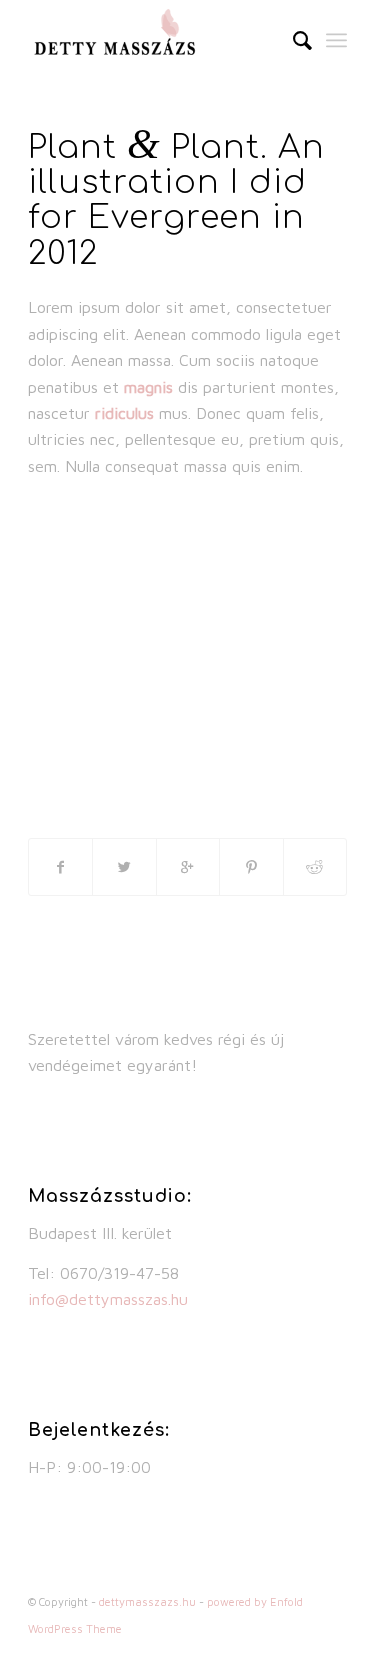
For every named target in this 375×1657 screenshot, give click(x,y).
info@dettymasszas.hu (108, 1299)
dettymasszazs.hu (147, 1601)
